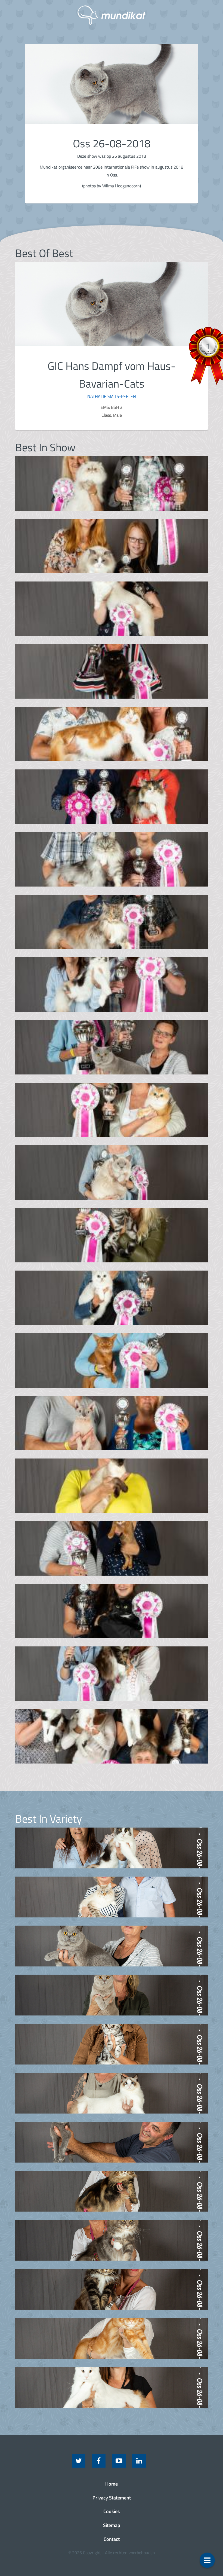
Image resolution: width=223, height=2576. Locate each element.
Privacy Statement (112, 2498)
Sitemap (112, 2525)
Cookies (112, 2511)
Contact (112, 2539)
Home (112, 2484)
